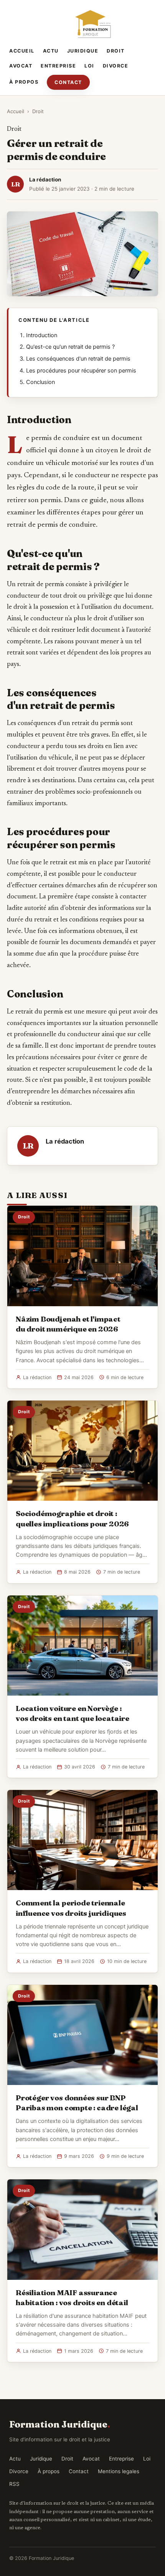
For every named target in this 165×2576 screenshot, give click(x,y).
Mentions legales (119, 2471)
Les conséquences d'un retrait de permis (78, 359)
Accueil (22, 51)
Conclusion (40, 382)
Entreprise (58, 66)
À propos (24, 82)
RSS (14, 2484)
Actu (51, 51)
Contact (68, 82)
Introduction (42, 335)
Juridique (83, 51)
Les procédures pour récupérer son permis (81, 371)
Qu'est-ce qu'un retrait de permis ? (70, 347)
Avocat (21, 66)
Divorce (116, 66)
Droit (116, 51)
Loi (89, 66)
